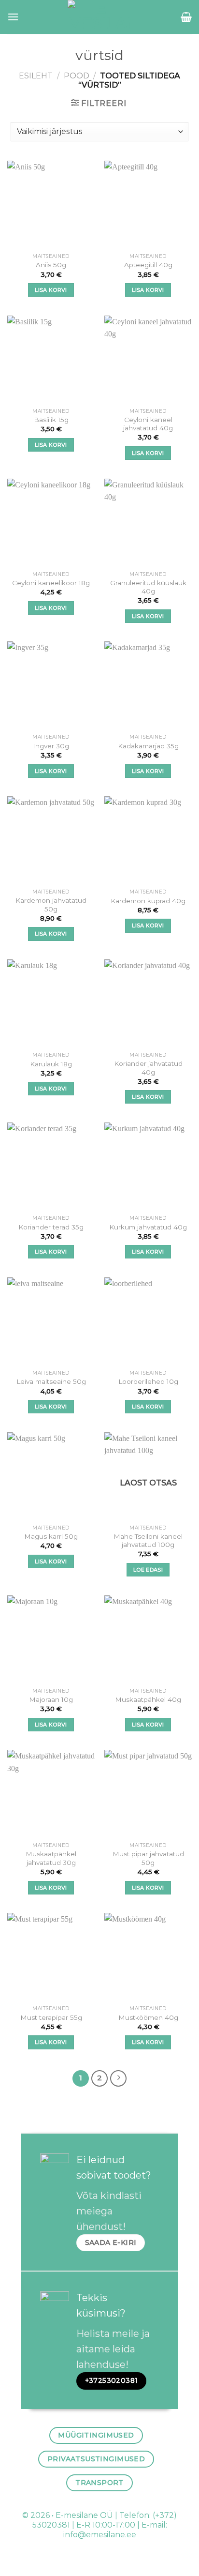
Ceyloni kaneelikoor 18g (51, 583)
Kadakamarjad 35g (148, 746)
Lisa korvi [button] (51, 290)
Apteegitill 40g (148, 265)
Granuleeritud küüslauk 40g (148, 587)
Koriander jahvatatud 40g (148, 1068)
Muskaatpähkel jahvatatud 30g (51, 1858)
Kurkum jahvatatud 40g (148, 1227)
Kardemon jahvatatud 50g (51, 905)
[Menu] (13, 17)
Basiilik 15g (51, 420)
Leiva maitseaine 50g (51, 1381)
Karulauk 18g (51, 1064)
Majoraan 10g (51, 1699)
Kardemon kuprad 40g (148, 901)
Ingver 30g (51, 746)
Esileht (36, 76)
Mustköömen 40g (148, 2017)
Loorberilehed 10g (148, 1381)
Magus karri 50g (51, 1536)
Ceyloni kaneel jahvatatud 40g (148, 424)
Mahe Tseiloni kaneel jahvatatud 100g (148, 1541)
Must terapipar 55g (51, 2017)
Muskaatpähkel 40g (148, 1699)
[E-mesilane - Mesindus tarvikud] (100, 17)
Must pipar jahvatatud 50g (148, 1858)
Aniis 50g (51, 265)
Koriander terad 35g (51, 1227)
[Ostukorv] (186, 17)
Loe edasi (148, 1570)
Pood (77, 76)
